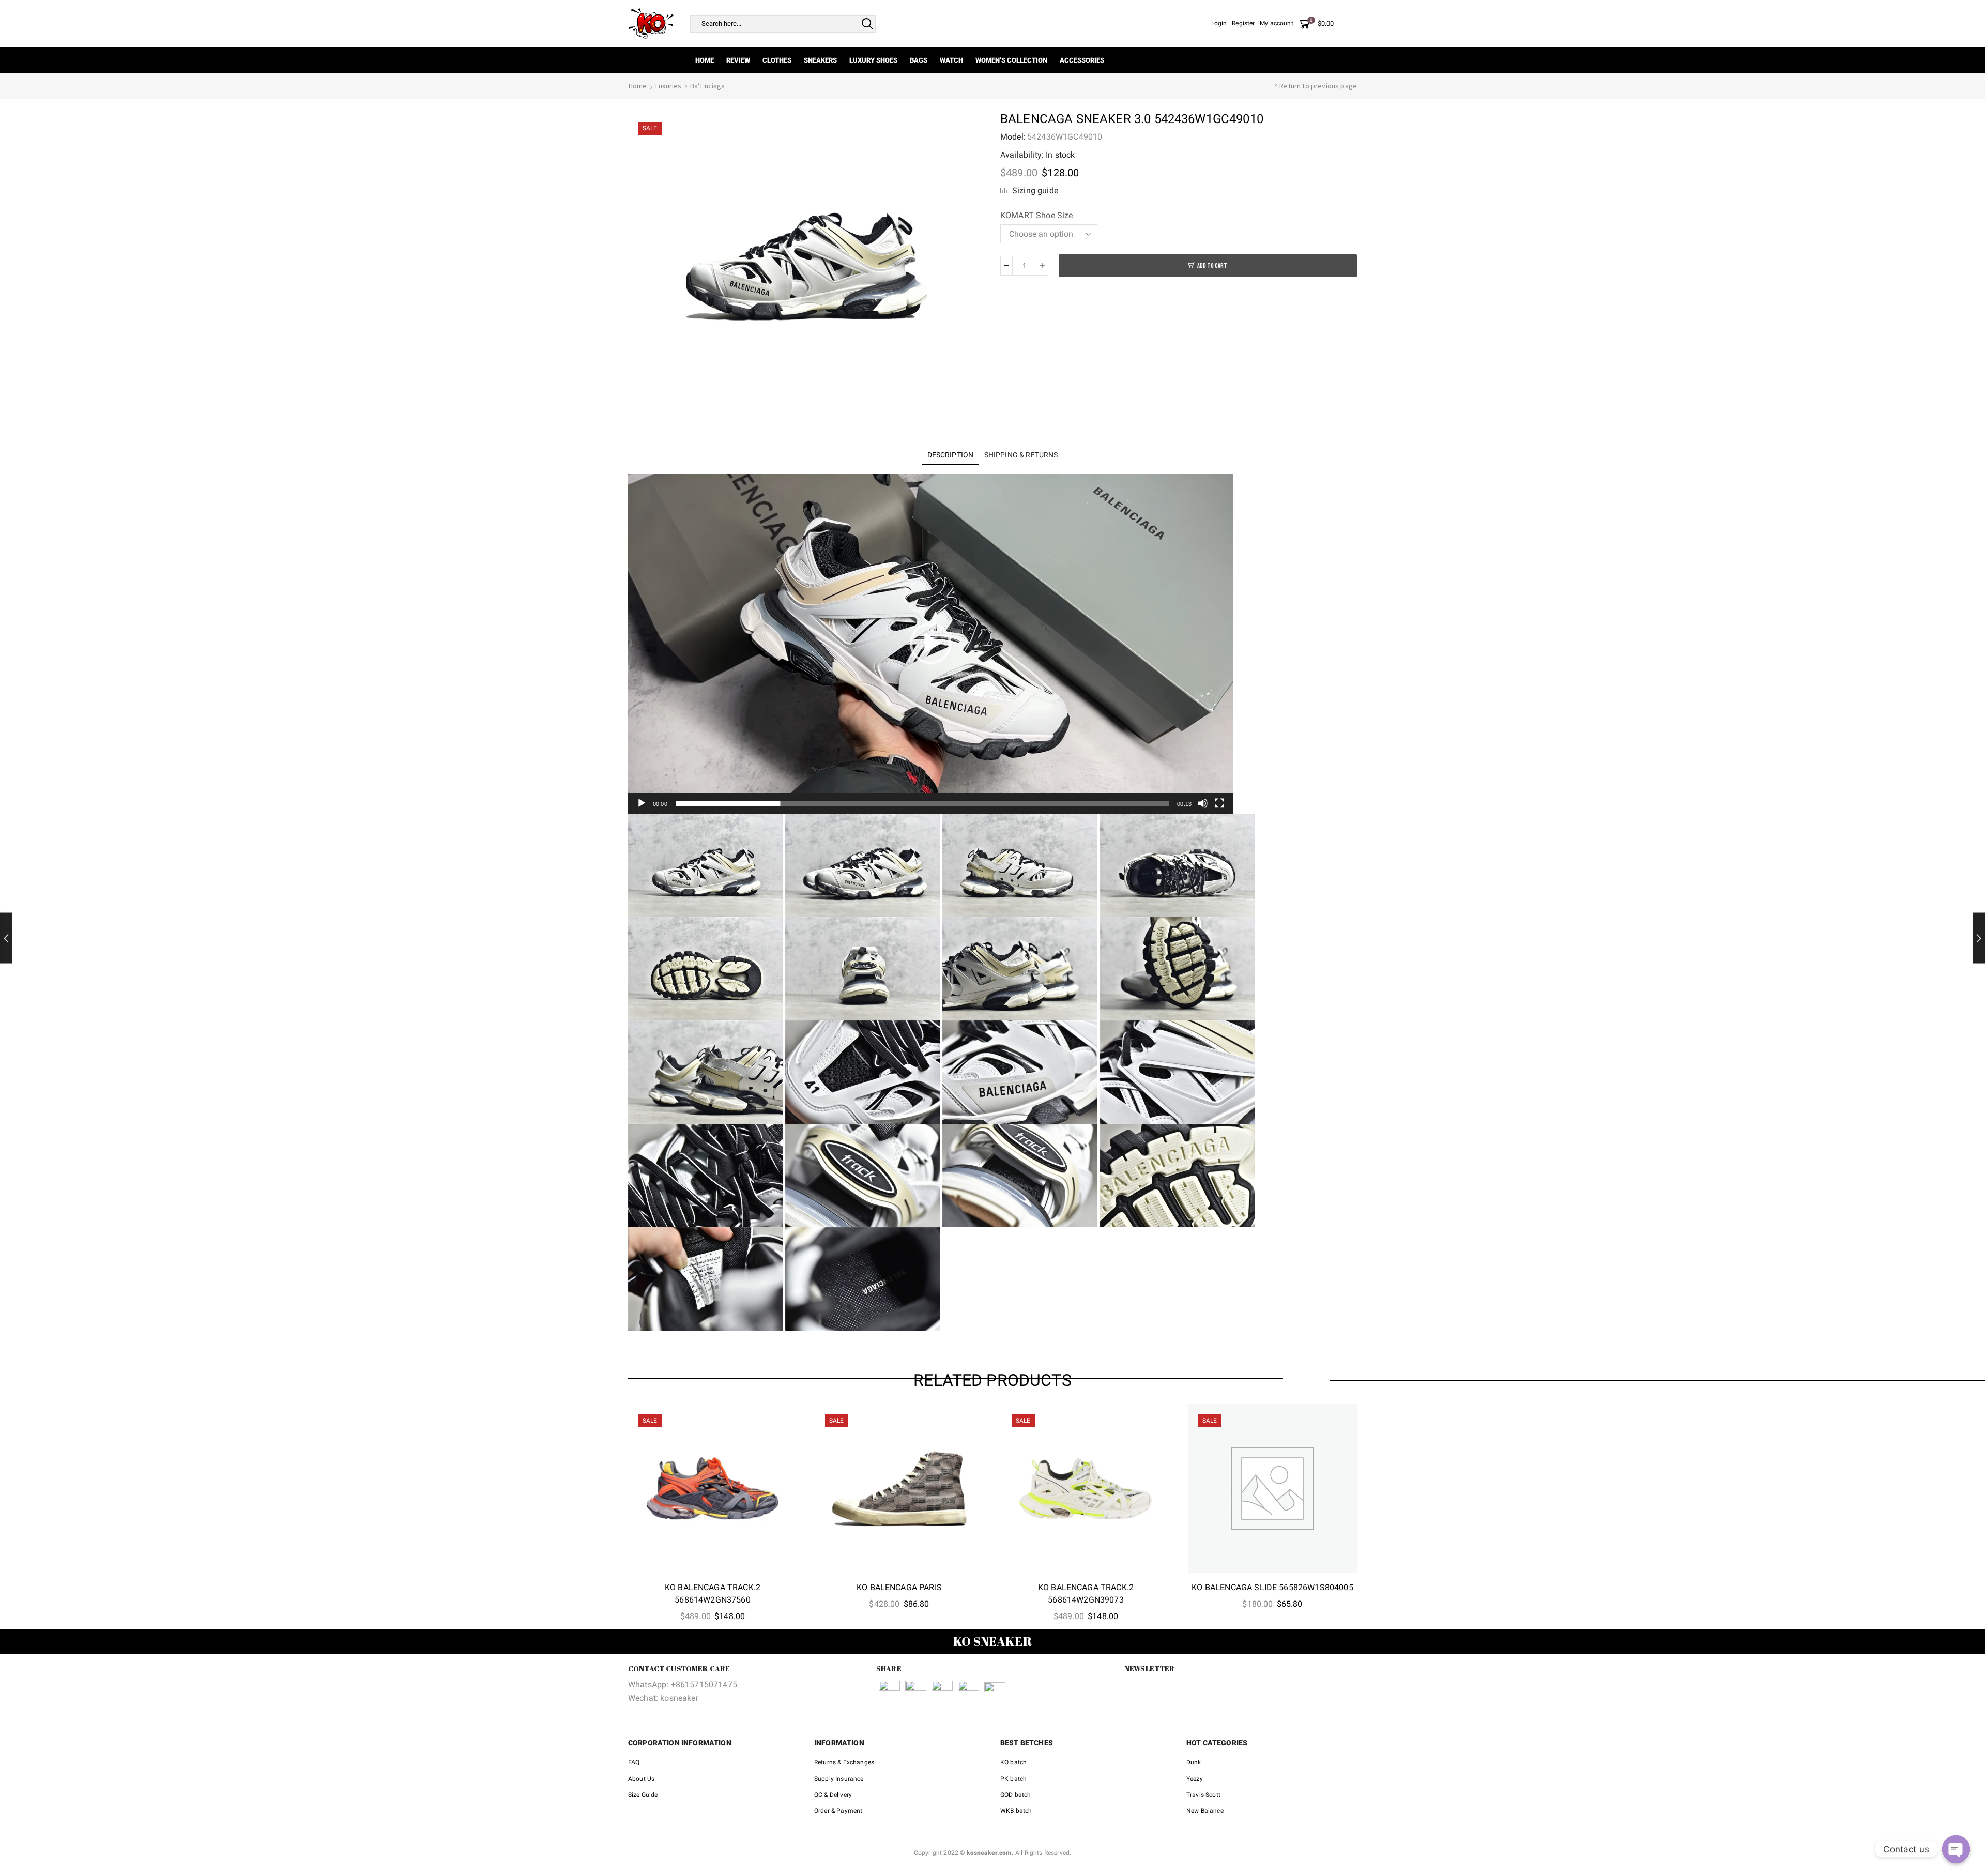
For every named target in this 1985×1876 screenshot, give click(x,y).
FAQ (634, 1762)
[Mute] (1203, 803)
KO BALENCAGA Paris (899, 1587)
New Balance (1205, 1811)
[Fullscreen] (1219, 803)
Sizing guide (1035, 190)
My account (1277, 23)
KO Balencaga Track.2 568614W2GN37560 (713, 1593)
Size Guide (643, 1795)
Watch (951, 60)
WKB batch (1016, 1811)
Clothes (777, 60)
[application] (930, 644)
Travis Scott (1203, 1795)
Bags (919, 60)
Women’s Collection (1011, 60)
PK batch (1013, 1779)
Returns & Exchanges (844, 1762)
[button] (930, 644)
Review (738, 60)
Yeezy (1195, 1779)
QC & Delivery (833, 1795)
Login (1219, 23)
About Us (641, 1779)
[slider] (922, 803)
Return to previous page (1318, 86)
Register (1243, 23)
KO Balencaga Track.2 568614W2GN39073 (1086, 1593)
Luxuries (668, 86)
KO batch (1013, 1762)
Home (705, 60)
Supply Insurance (839, 1779)
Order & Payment (838, 1811)
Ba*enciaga (708, 86)
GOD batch (1016, 1795)
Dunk (1194, 1762)
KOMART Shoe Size (1037, 215)
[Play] (642, 803)
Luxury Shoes (873, 60)
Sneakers (820, 60)
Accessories (1082, 60)
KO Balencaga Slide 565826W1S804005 (1272, 1587)
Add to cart (1212, 266)
